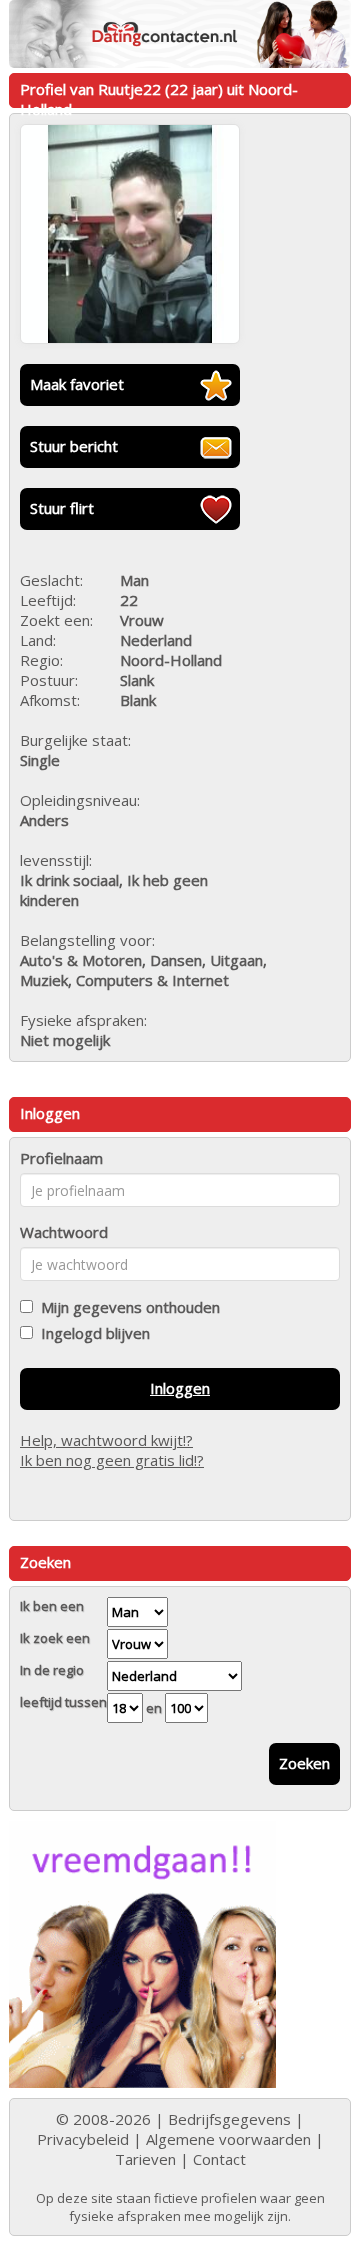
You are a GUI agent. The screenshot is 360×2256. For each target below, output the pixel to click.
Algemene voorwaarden (228, 2139)
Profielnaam (61, 1158)
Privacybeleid (83, 2139)
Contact (219, 2159)
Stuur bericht (74, 446)
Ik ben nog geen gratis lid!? (112, 1460)
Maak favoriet (77, 384)
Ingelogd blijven (91, 1333)
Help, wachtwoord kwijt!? (106, 1440)
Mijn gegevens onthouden (126, 1307)
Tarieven (145, 2159)
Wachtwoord (64, 1232)
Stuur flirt (62, 508)
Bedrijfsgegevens (229, 2119)
